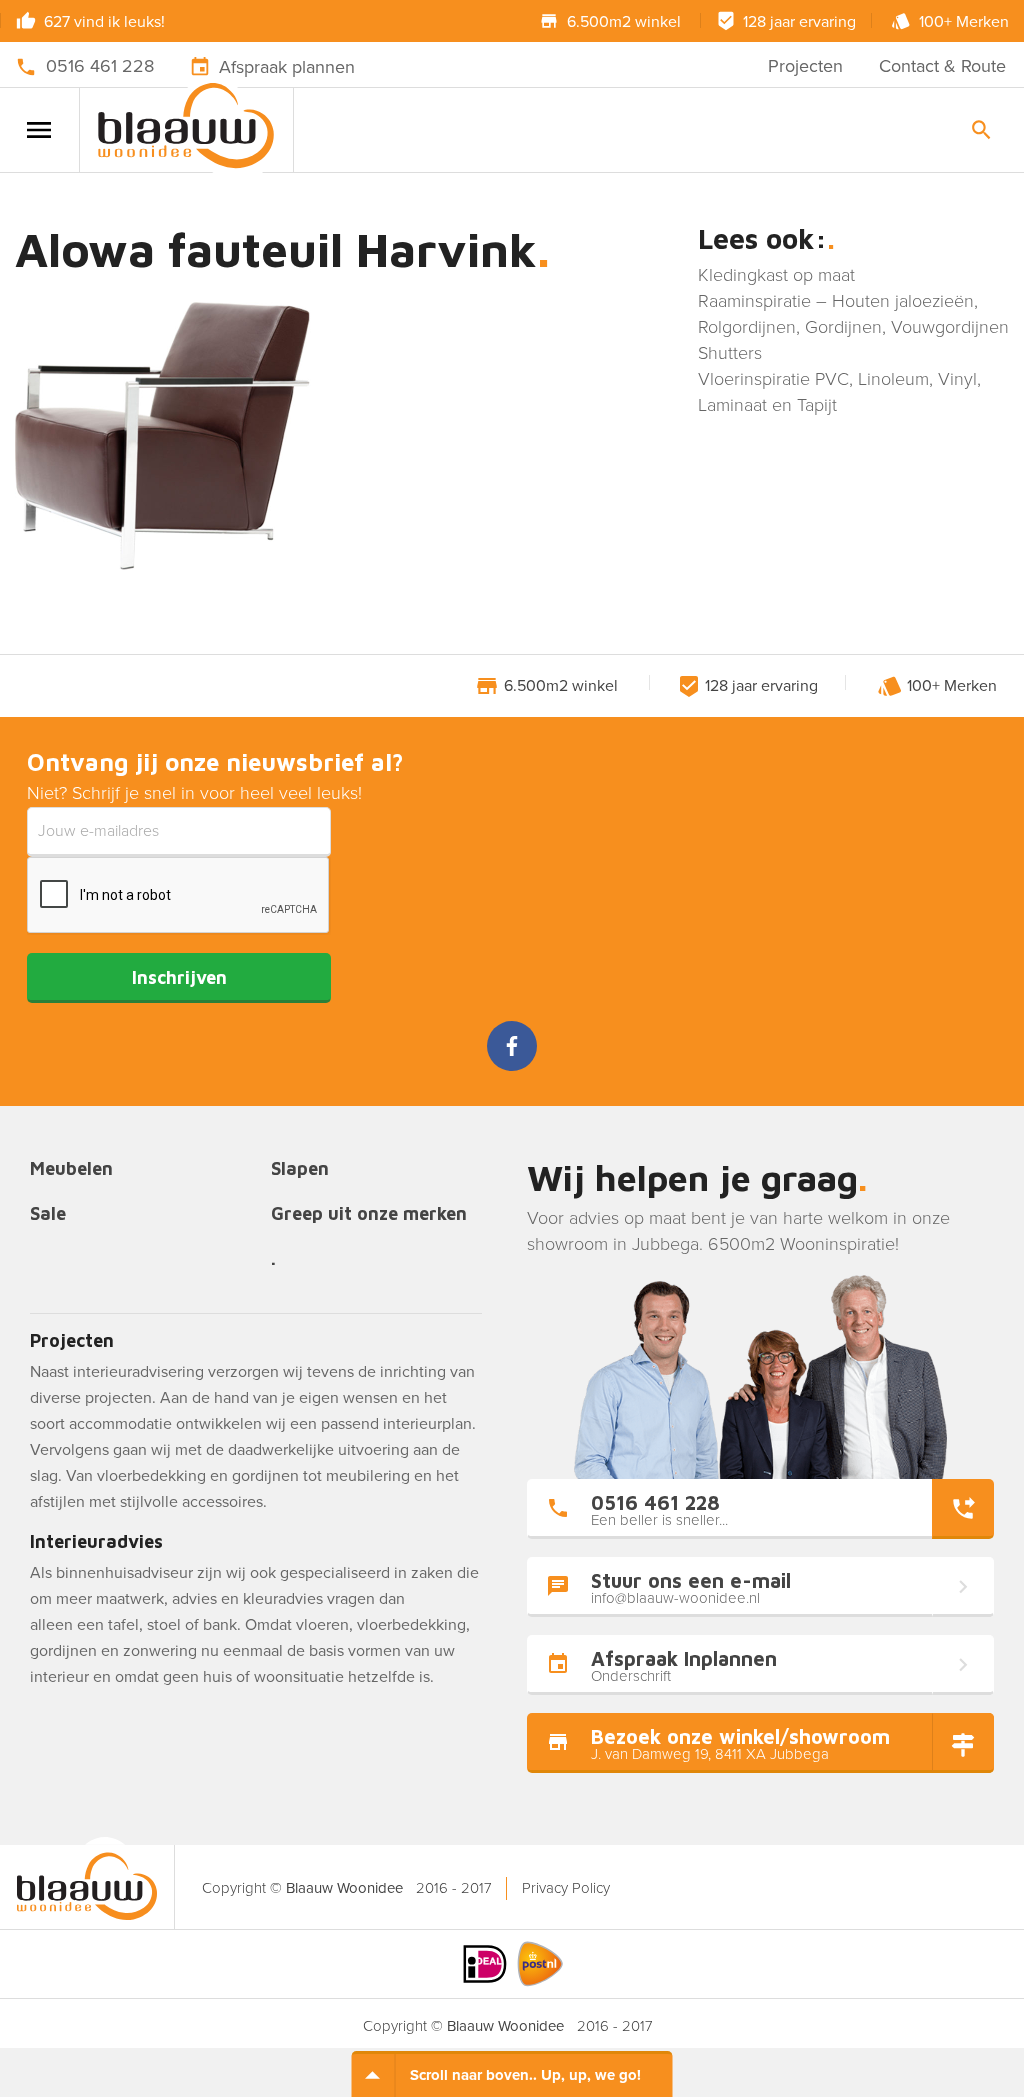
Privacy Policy (566, 1888)
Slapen (300, 1169)
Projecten (805, 66)
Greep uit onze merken (369, 1214)
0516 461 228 (100, 66)
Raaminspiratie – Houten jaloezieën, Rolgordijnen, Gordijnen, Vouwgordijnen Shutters (853, 327)
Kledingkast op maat (776, 275)
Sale (48, 1214)
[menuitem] (565, 1888)
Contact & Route (942, 66)
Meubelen (71, 1169)
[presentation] (179, 896)
